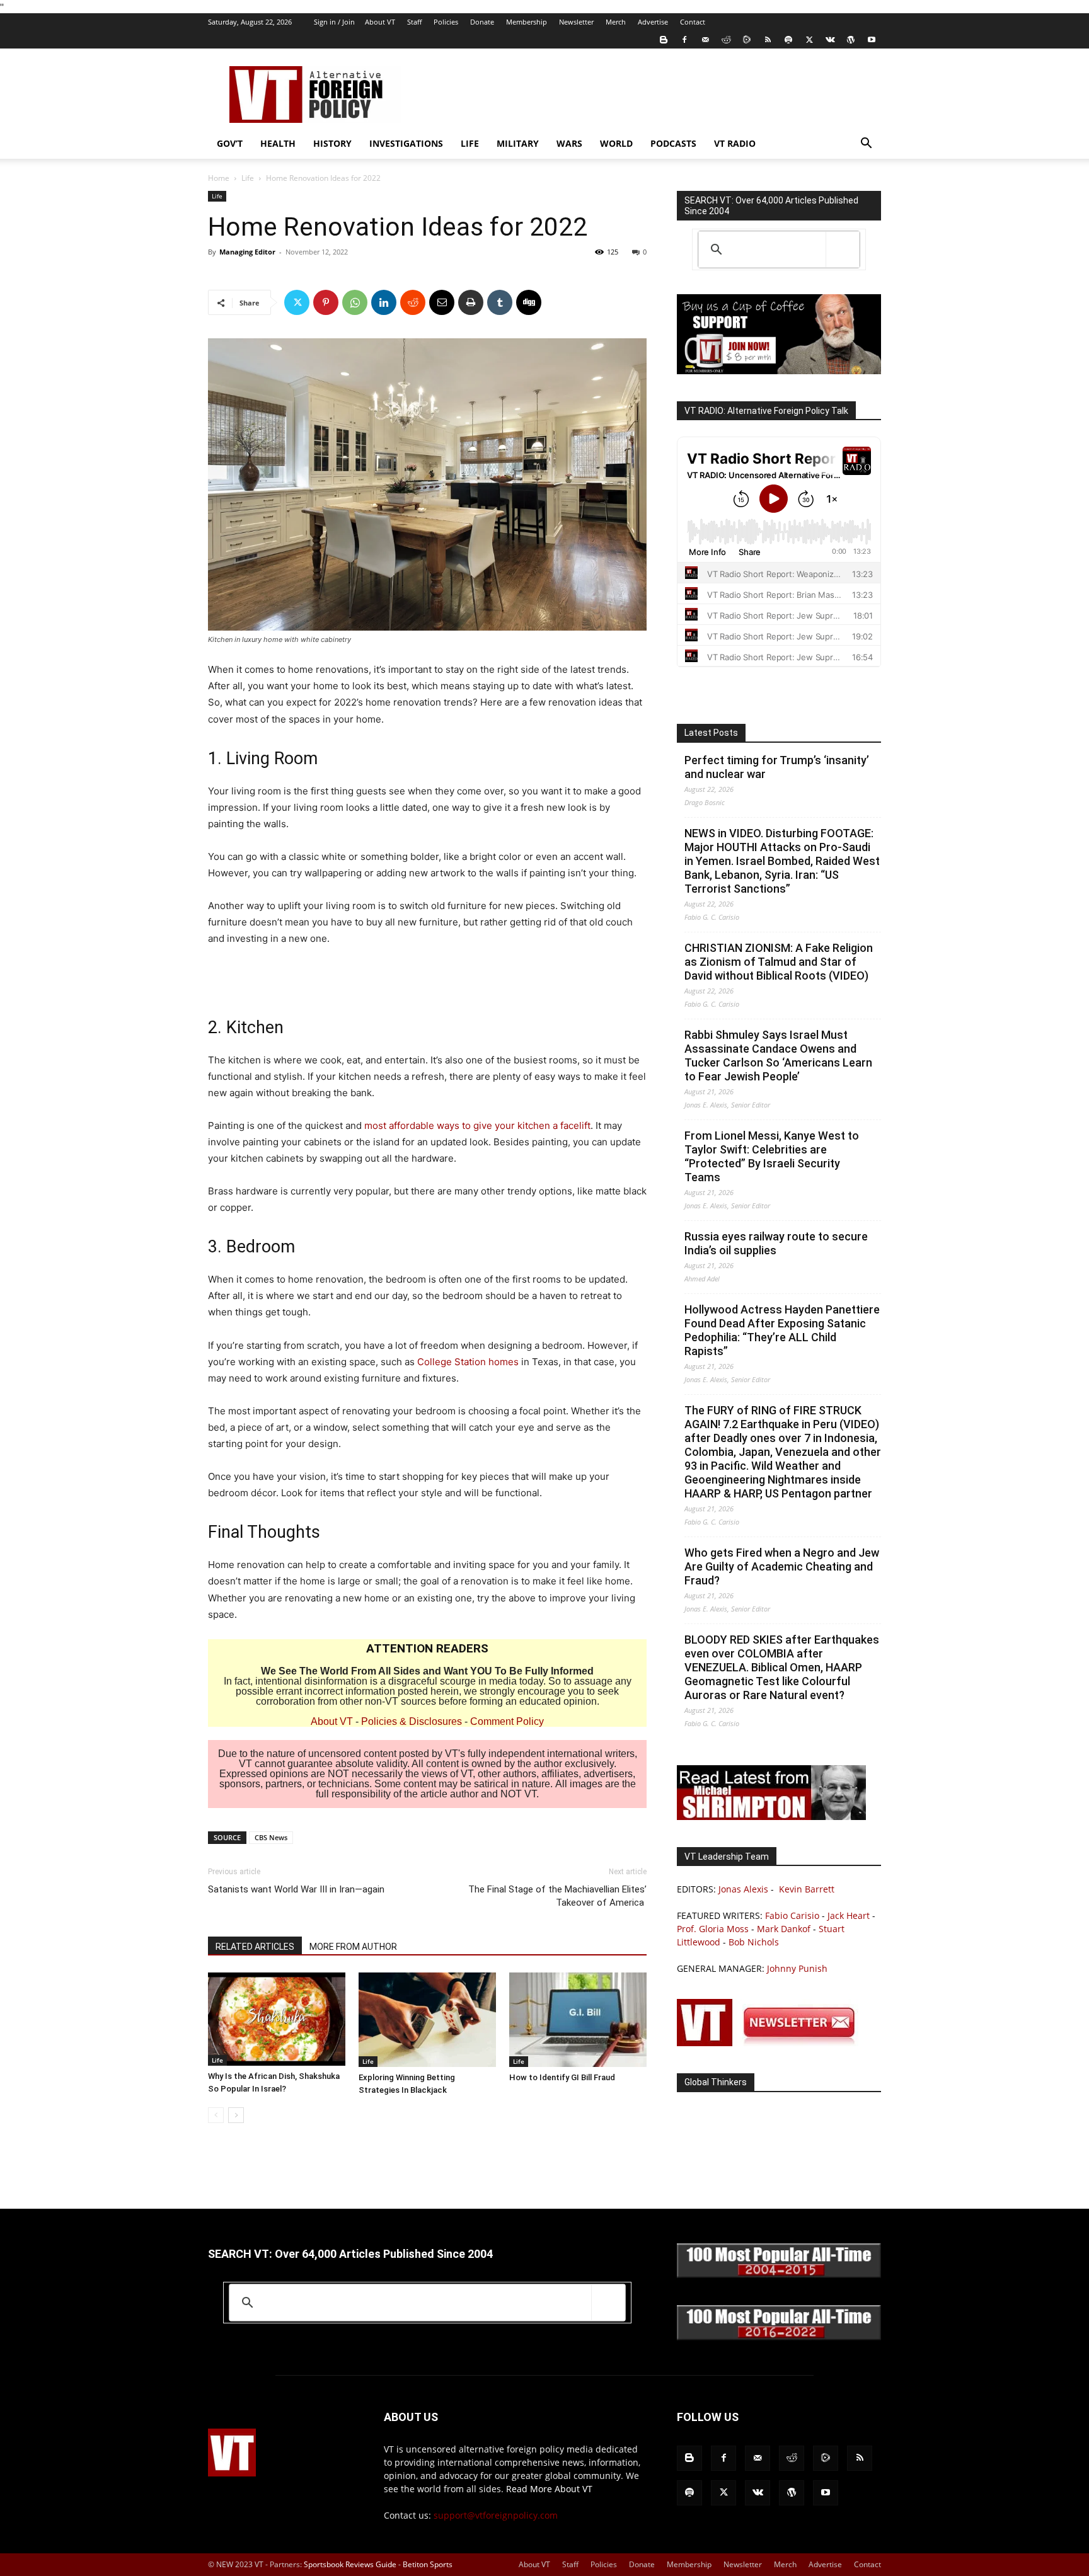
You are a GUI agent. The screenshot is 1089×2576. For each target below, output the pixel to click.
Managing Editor (247, 252)
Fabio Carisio (792, 1915)
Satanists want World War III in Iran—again (296, 1889)
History (332, 143)
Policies (446, 22)
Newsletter (576, 22)
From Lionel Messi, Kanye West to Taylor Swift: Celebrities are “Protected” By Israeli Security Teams (772, 1156)
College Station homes (468, 1362)
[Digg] (529, 302)
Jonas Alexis (743, 1889)
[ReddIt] (413, 302)
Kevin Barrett (807, 1889)
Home (219, 178)
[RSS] (768, 40)
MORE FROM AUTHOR (353, 1947)
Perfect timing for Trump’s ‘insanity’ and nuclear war (777, 767)
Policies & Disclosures (412, 1721)
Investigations (406, 143)
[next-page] (236, 2115)
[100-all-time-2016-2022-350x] (779, 2337)
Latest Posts (711, 733)
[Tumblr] (500, 302)
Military (518, 143)
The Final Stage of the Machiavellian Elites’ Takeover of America (557, 1896)
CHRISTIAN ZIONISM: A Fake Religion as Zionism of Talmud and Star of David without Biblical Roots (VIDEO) (779, 962)
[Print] (471, 302)
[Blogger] (664, 40)
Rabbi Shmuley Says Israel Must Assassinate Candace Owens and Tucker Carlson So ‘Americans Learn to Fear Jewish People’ (778, 1056)
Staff (414, 22)
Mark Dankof (784, 1929)
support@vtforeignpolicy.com (496, 2515)
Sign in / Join (334, 22)
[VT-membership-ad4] (779, 371)
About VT (380, 22)
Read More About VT (549, 2489)
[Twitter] (809, 40)
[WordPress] (851, 40)
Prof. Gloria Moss (713, 1929)
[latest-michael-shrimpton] (771, 1817)
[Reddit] (726, 40)
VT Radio (735, 143)
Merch (616, 22)
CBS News (271, 1837)
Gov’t (230, 143)
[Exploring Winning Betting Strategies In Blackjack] (427, 2020)
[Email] (442, 302)
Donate (482, 22)
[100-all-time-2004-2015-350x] (779, 2275)
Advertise (653, 22)
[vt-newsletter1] (771, 2043)
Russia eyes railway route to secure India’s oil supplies (776, 1243)
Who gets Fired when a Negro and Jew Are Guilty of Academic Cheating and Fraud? (782, 1566)
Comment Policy (507, 1721)
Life (470, 143)
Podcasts (673, 143)
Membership (527, 22)
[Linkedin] (384, 302)
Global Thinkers (716, 2082)
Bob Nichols (754, 1942)
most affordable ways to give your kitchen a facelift (477, 1125)
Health (278, 143)
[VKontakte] (830, 40)
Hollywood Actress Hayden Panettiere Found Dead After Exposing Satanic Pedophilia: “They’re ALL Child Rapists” (782, 1330)
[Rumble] (747, 40)
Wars (569, 143)
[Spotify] (788, 40)
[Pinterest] (326, 302)
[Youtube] (872, 40)
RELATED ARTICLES (255, 1947)
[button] (866, 145)
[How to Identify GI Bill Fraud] (578, 2020)
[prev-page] (216, 2115)
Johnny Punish (797, 1968)
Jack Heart (849, 1915)
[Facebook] (684, 40)
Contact (693, 22)
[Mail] (705, 40)
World (616, 143)
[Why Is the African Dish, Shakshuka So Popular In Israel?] (277, 2019)
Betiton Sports (428, 2564)
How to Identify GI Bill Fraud (562, 2077)
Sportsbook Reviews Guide (350, 2564)
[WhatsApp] (355, 302)
